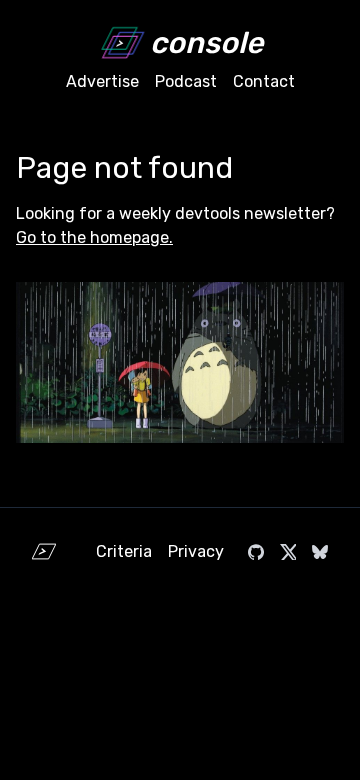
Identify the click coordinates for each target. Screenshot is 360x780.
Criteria (124, 551)
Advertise (102, 81)
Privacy (196, 551)
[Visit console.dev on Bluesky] (320, 552)
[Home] (44, 552)
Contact (264, 81)
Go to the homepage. (94, 237)
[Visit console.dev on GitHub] (256, 552)
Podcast (186, 81)
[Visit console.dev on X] (288, 552)
